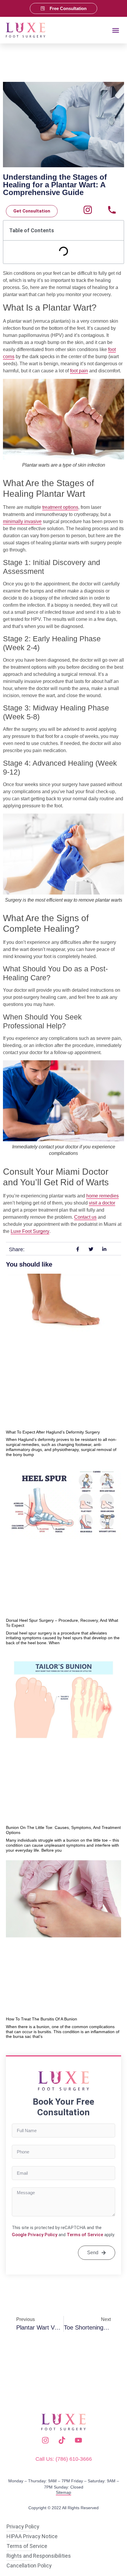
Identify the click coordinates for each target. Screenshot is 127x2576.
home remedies (102, 1196)
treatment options (60, 507)
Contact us (85, 1217)
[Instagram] (88, 210)
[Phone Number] (112, 210)
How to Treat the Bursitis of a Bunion (41, 2019)
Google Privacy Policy (35, 2235)
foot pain (79, 371)
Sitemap (63, 2492)
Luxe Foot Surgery (30, 1231)
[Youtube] (80, 2440)
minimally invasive (22, 521)
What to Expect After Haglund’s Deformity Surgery (53, 1432)
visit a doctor (102, 1203)
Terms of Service (85, 2235)
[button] (116, 30)
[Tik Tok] (63, 2440)
